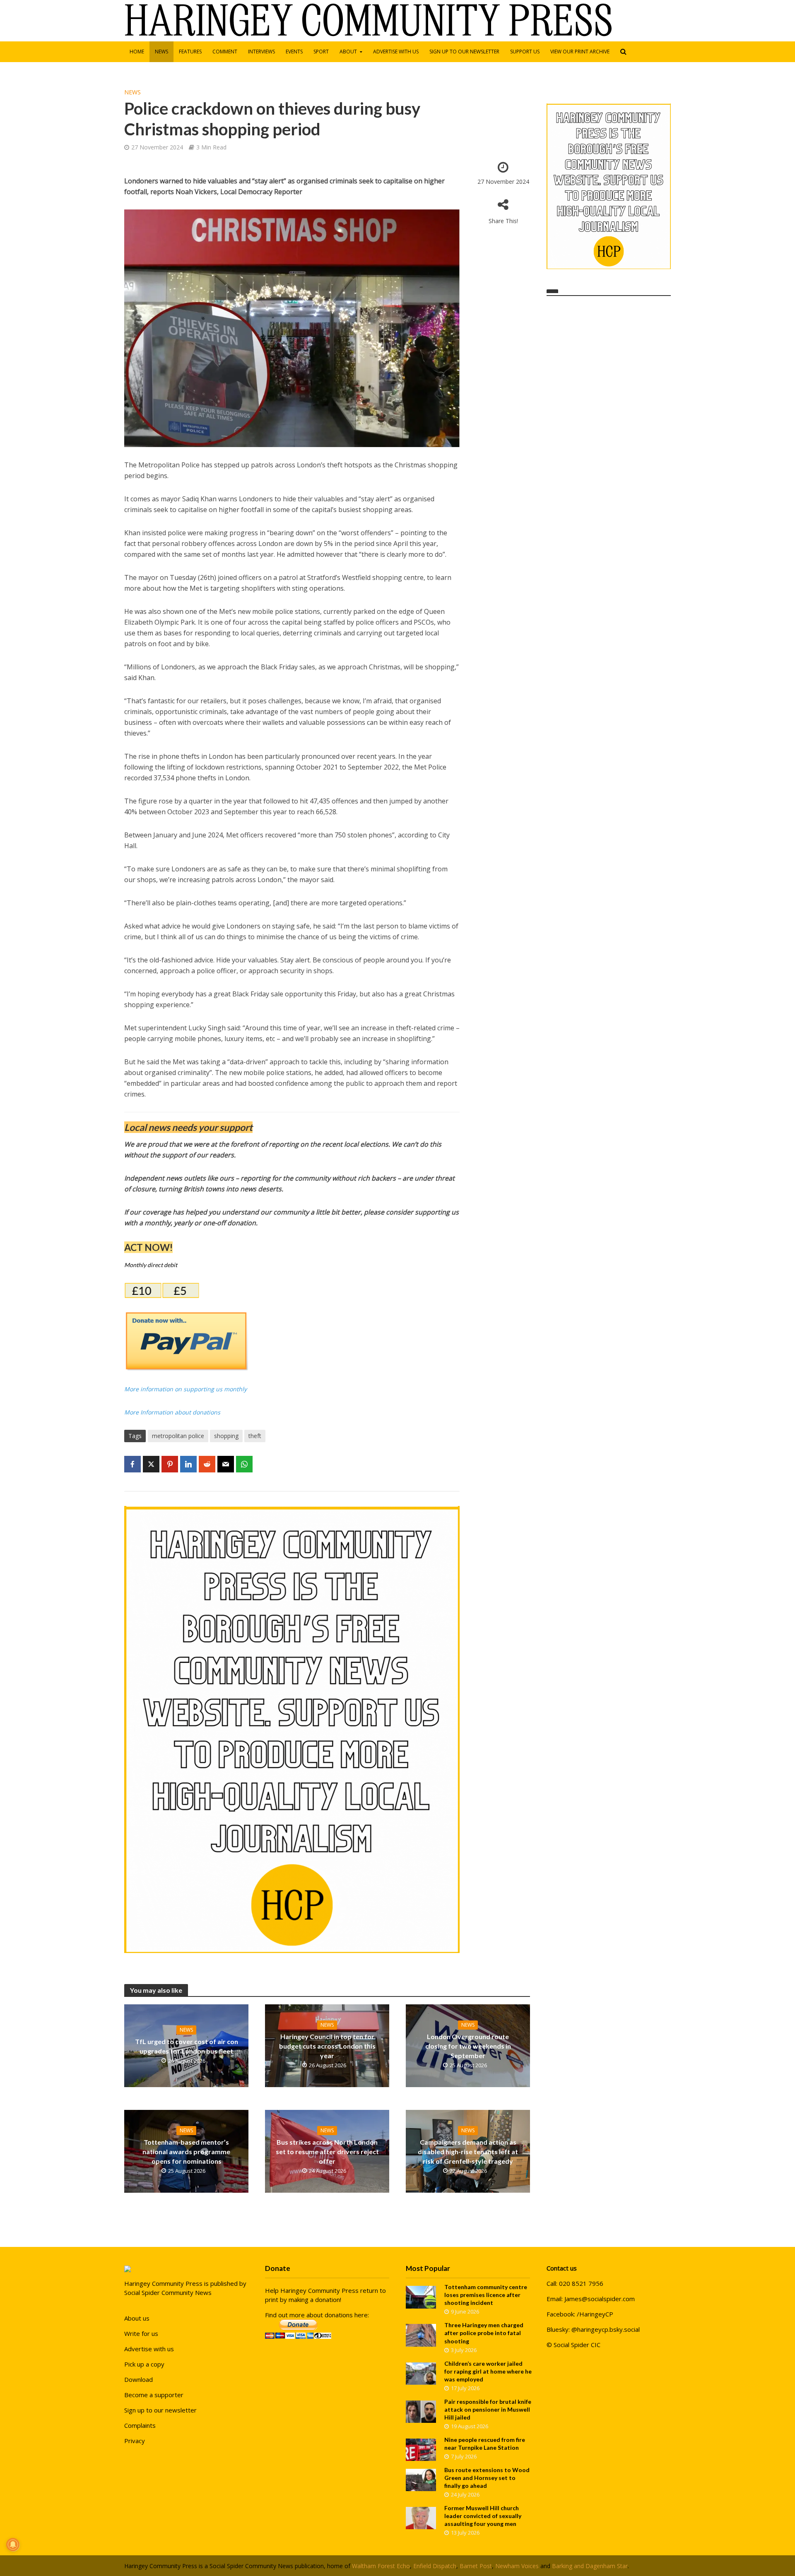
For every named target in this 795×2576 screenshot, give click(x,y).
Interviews (261, 52)
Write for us (141, 2333)
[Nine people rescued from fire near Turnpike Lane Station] (421, 2449)
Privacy (135, 2441)
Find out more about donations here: (317, 2315)
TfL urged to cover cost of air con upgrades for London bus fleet (187, 2046)
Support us (525, 52)
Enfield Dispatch (435, 2566)
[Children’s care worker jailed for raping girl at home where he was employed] (421, 2373)
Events (294, 52)
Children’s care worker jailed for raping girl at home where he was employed (488, 2371)
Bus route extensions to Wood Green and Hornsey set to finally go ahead (487, 2478)
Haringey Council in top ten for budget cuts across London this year (327, 2046)
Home (137, 52)
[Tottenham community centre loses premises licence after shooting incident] (421, 2297)
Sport (321, 52)
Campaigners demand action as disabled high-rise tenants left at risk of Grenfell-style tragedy (468, 2151)
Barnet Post (476, 2566)
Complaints (140, 2425)
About (348, 52)
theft (255, 1436)
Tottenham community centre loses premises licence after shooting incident (486, 2295)
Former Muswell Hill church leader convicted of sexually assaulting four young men (483, 2516)
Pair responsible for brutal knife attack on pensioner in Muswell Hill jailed (488, 2409)
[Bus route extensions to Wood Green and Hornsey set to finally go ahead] (421, 2479)
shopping (226, 1436)
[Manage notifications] (13, 2545)
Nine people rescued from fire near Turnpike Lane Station (485, 2444)
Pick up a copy (144, 2364)
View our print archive (580, 52)
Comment (225, 52)
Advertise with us (396, 52)
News (161, 52)
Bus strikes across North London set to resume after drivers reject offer (327, 2151)
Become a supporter (154, 2395)
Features (190, 52)
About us (137, 2318)
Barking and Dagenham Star (590, 2566)
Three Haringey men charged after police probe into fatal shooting (484, 2333)
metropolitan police (178, 1436)
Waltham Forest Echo (381, 2566)
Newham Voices (517, 2566)
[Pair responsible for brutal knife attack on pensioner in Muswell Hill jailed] (421, 2411)
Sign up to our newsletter (464, 52)
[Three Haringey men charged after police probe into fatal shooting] (421, 2335)
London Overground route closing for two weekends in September (468, 2046)
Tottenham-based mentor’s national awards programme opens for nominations (186, 2151)
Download (139, 2379)
